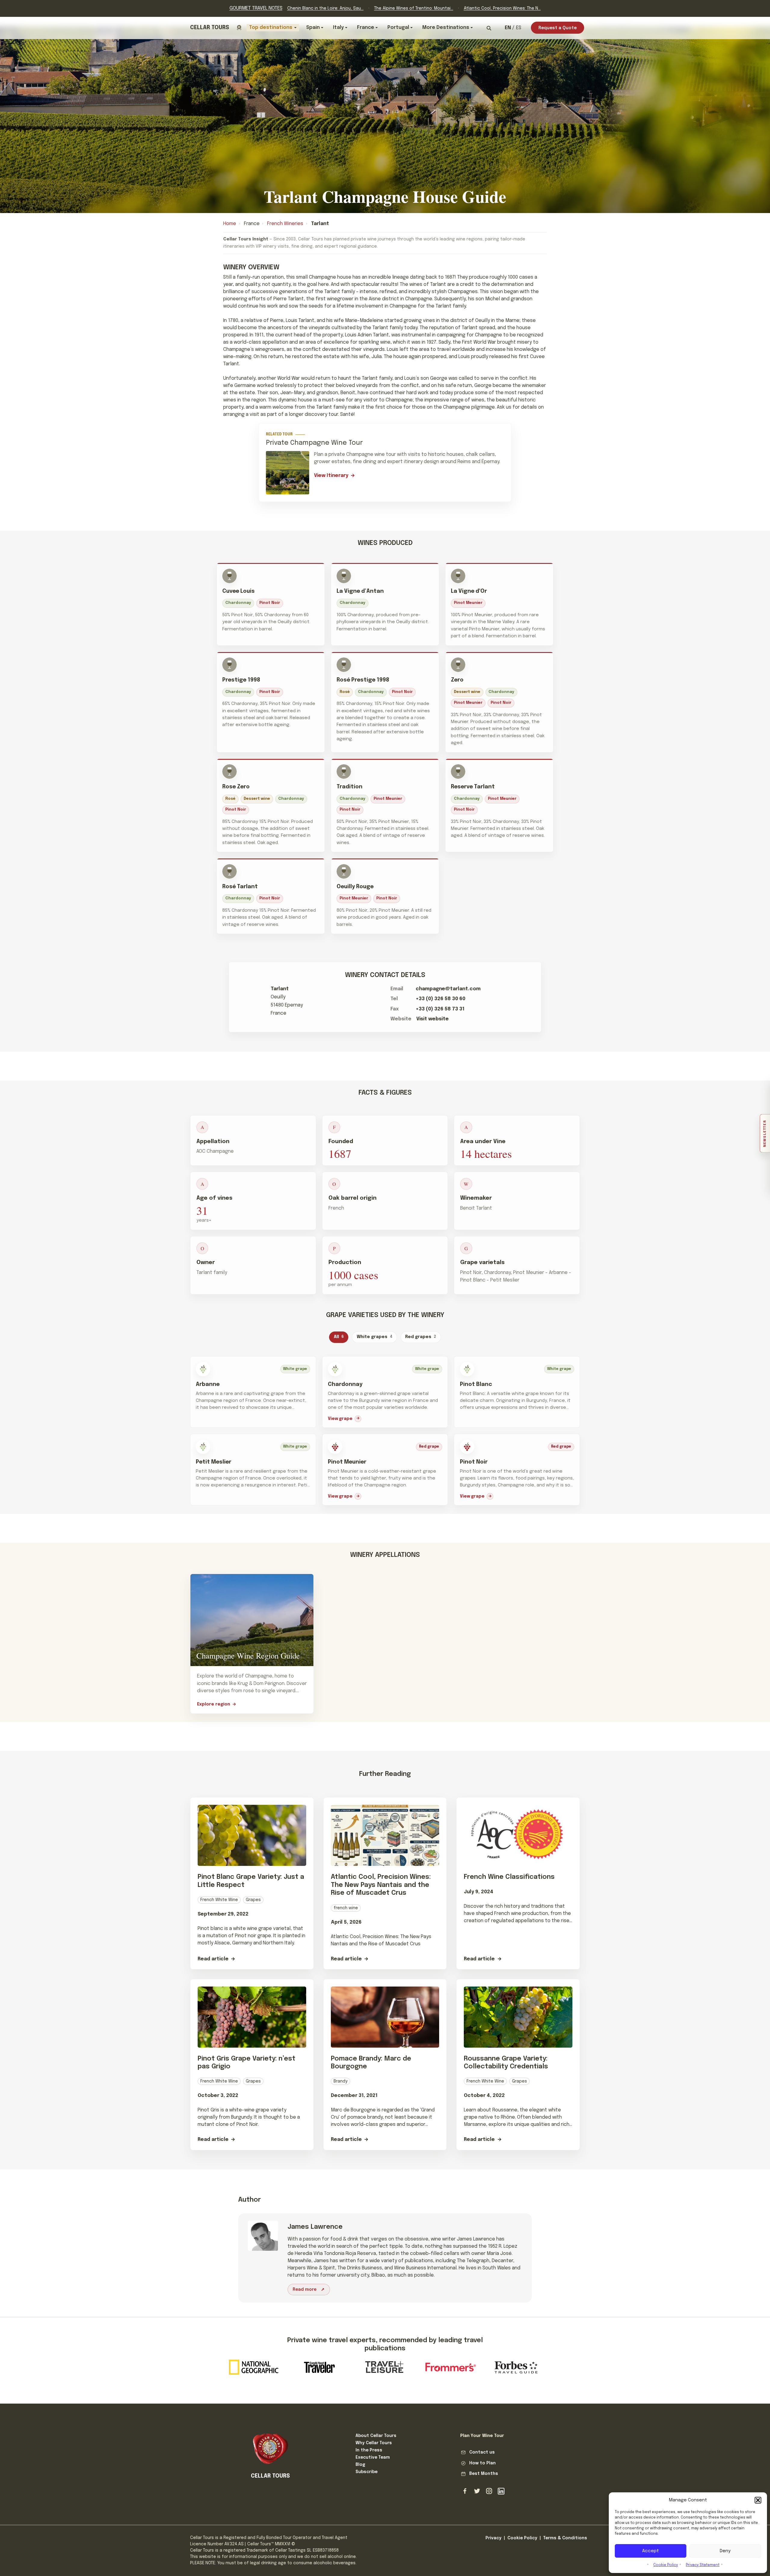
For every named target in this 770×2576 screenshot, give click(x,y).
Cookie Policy (666, 2565)
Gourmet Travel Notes (256, 8)
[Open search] (489, 28)
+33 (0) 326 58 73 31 (440, 1009)
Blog (360, 2465)
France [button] (366, 28)
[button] (758, 2500)
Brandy (340, 2081)
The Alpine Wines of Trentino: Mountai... (414, 8)
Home (230, 224)
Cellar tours (210, 28)
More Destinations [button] (446, 28)
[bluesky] (477, 2491)
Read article (213, 1959)
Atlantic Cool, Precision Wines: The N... (502, 8)
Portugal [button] (398, 28)
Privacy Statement (703, 2565)
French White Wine (219, 1900)
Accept (651, 2551)
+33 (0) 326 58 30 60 (440, 999)
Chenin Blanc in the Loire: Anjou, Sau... (325, 8)
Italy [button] (338, 28)
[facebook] (465, 2491)
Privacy (493, 2538)
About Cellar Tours (376, 2436)
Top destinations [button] (271, 28)
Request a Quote (557, 28)
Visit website (433, 1019)
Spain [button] (313, 28)
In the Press (369, 2450)
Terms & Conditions (565, 2538)
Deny (725, 2551)
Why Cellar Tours (374, 2443)
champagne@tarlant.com (448, 989)
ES (519, 28)
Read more (305, 2290)
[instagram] (489, 2491)
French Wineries (285, 224)
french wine (346, 1908)
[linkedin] (501, 2491)
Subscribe (367, 2472)
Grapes (253, 1900)
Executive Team (373, 2457)
